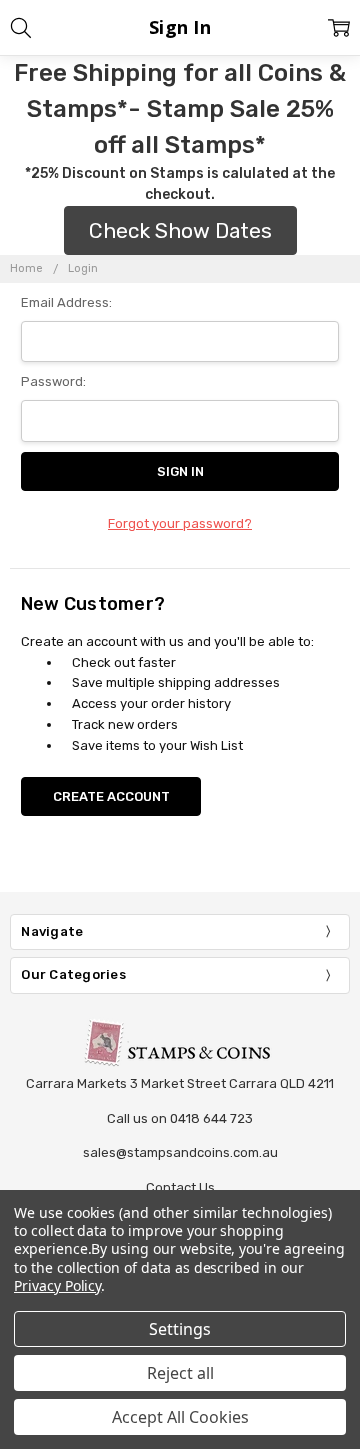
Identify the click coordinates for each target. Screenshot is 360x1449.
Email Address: (66, 302)
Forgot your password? (180, 523)
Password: (53, 381)
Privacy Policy (57, 1285)
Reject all (180, 1373)
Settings (180, 1329)
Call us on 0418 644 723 (180, 1118)
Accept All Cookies (180, 1417)
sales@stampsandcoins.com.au (180, 1152)
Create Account (111, 796)
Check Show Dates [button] (180, 230)
